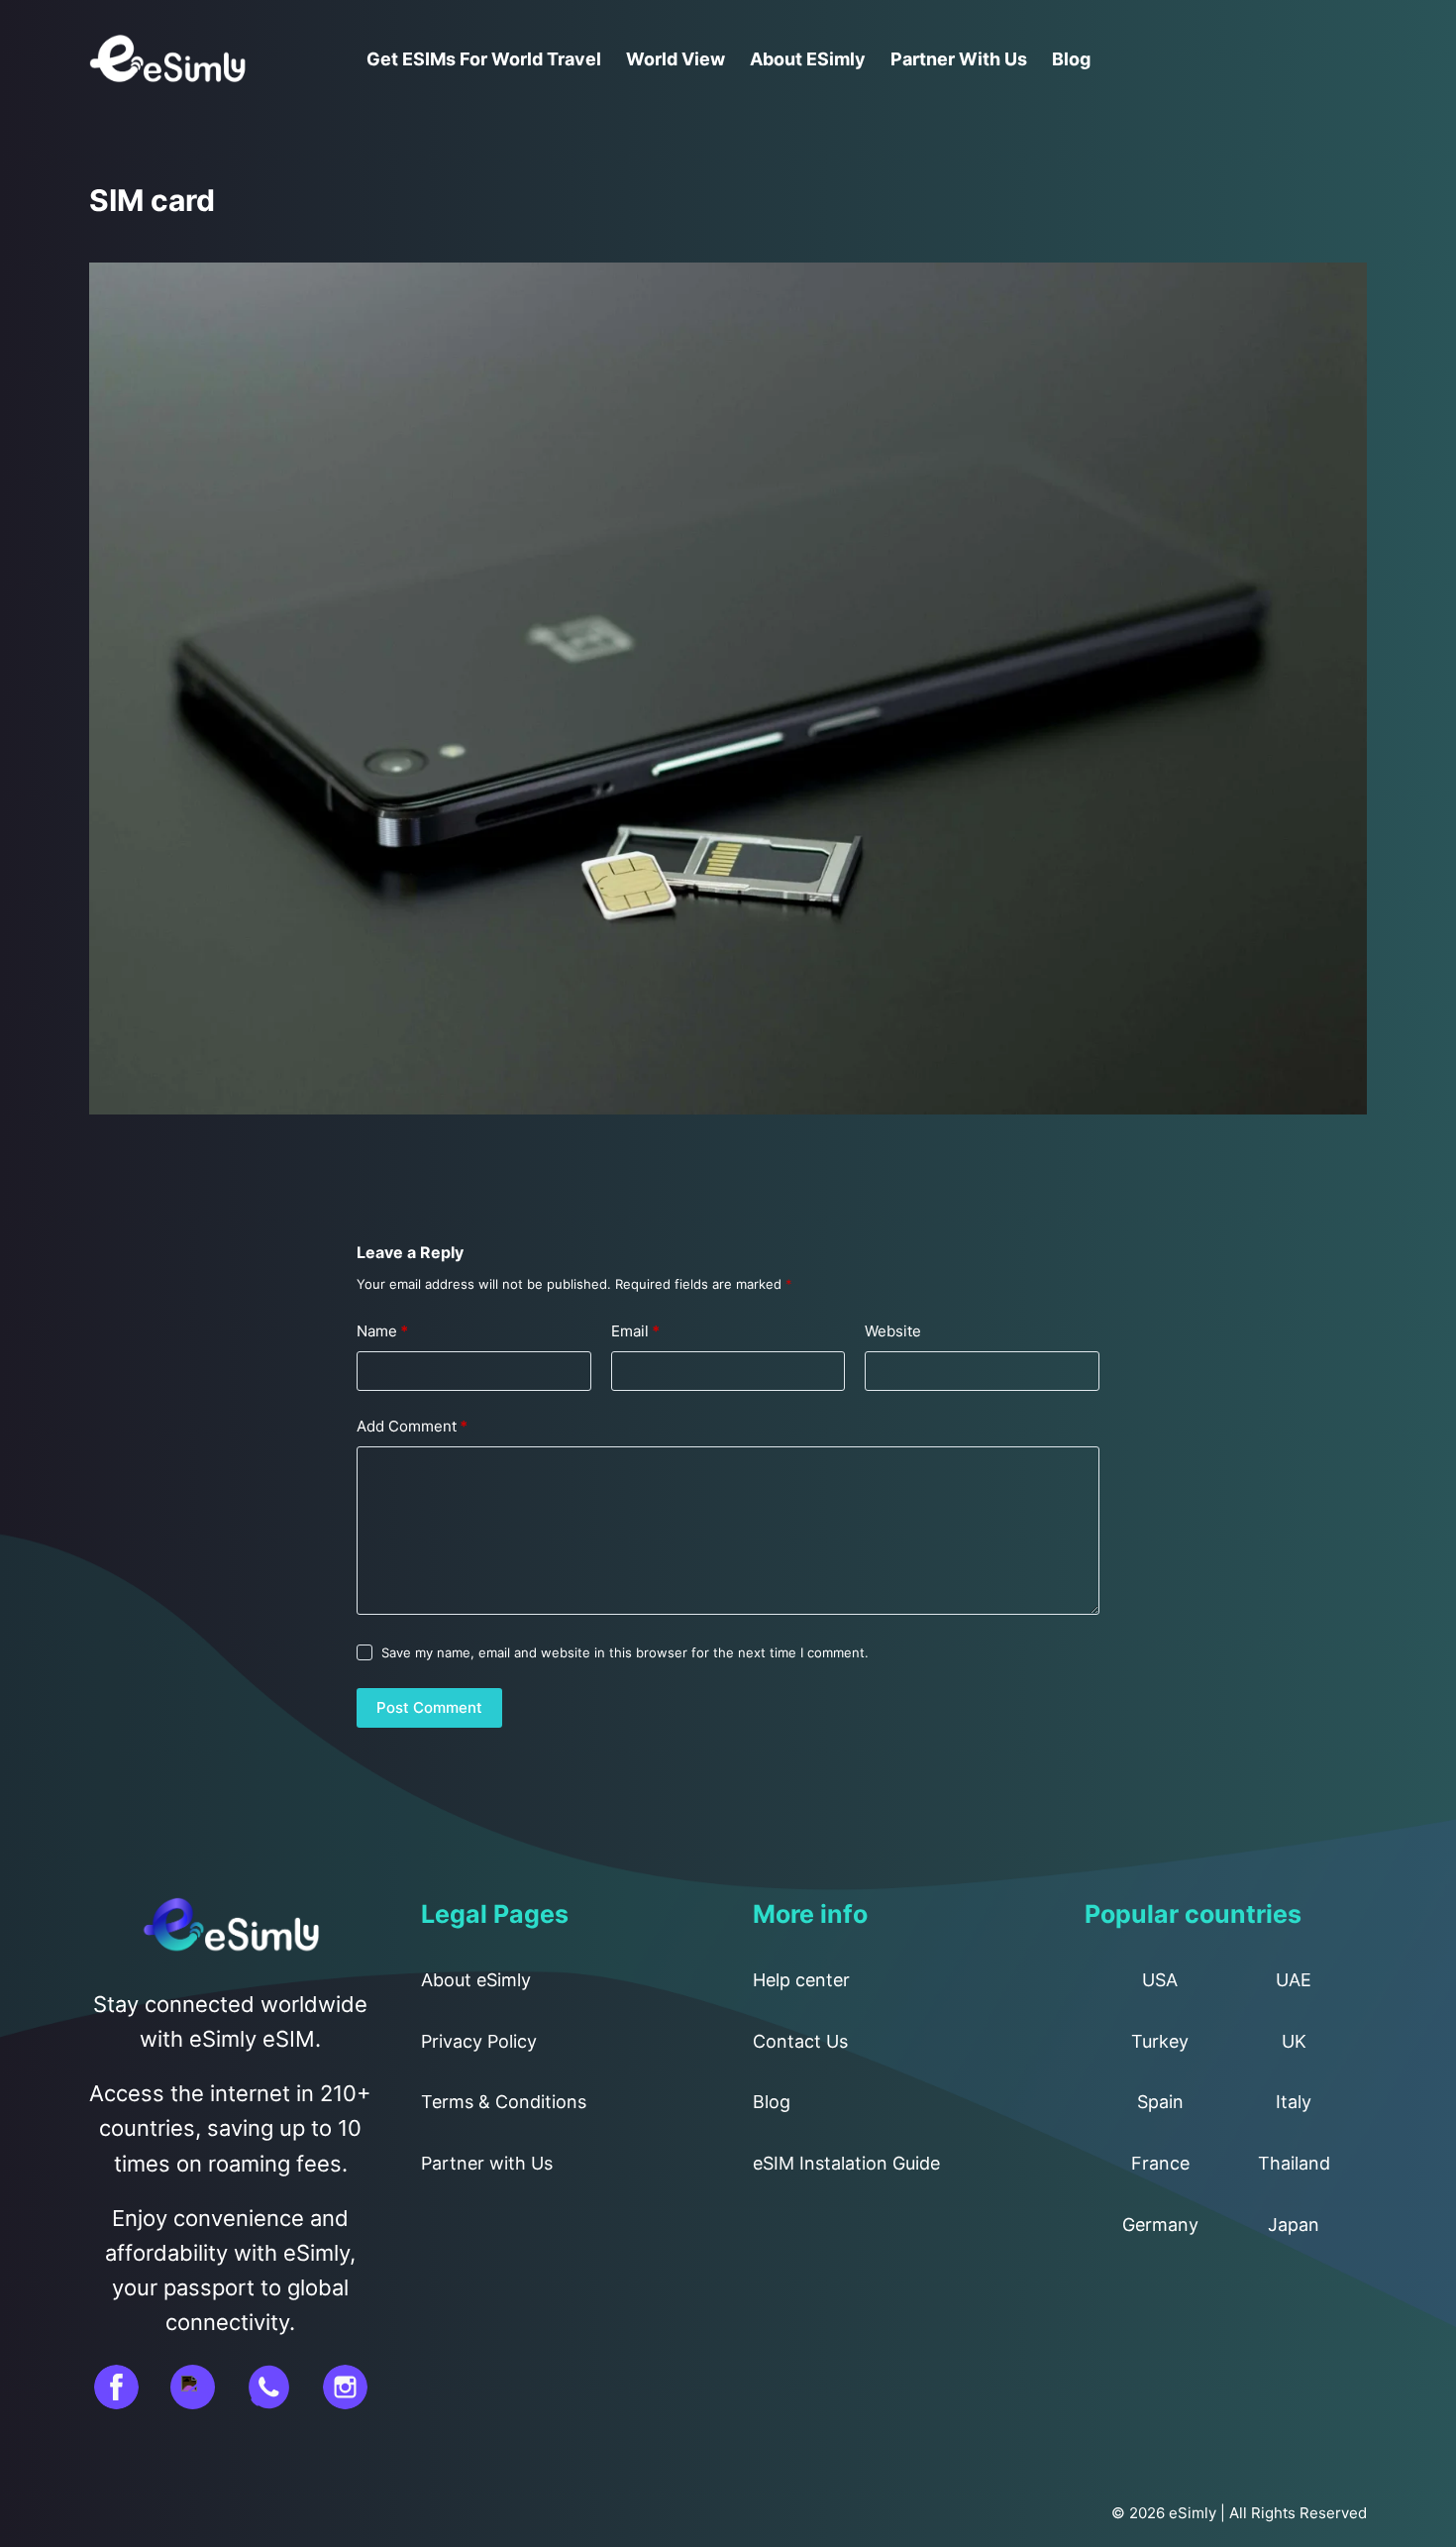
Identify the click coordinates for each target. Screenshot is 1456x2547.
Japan (1294, 2225)
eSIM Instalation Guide (846, 2163)
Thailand (1294, 2163)
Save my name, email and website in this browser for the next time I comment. (625, 1652)
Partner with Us (959, 59)
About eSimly (808, 59)
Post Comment (429, 1707)
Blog (1071, 59)
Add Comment (412, 1426)
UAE (1294, 1980)
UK (1294, 2041)
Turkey (1160, 2041)
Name (382, 1331)
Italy (1294, 2102)
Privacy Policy (479, 2041)
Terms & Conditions (504, 2102)
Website (893, 1331)
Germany (1160, 2225)
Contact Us (800, 2041)
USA (1160, 1980)
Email (635, 1331)
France (1160, 2163)
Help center (801, 1980)
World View (676, 59)
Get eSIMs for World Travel (484, 59)
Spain (1160, 2102)
